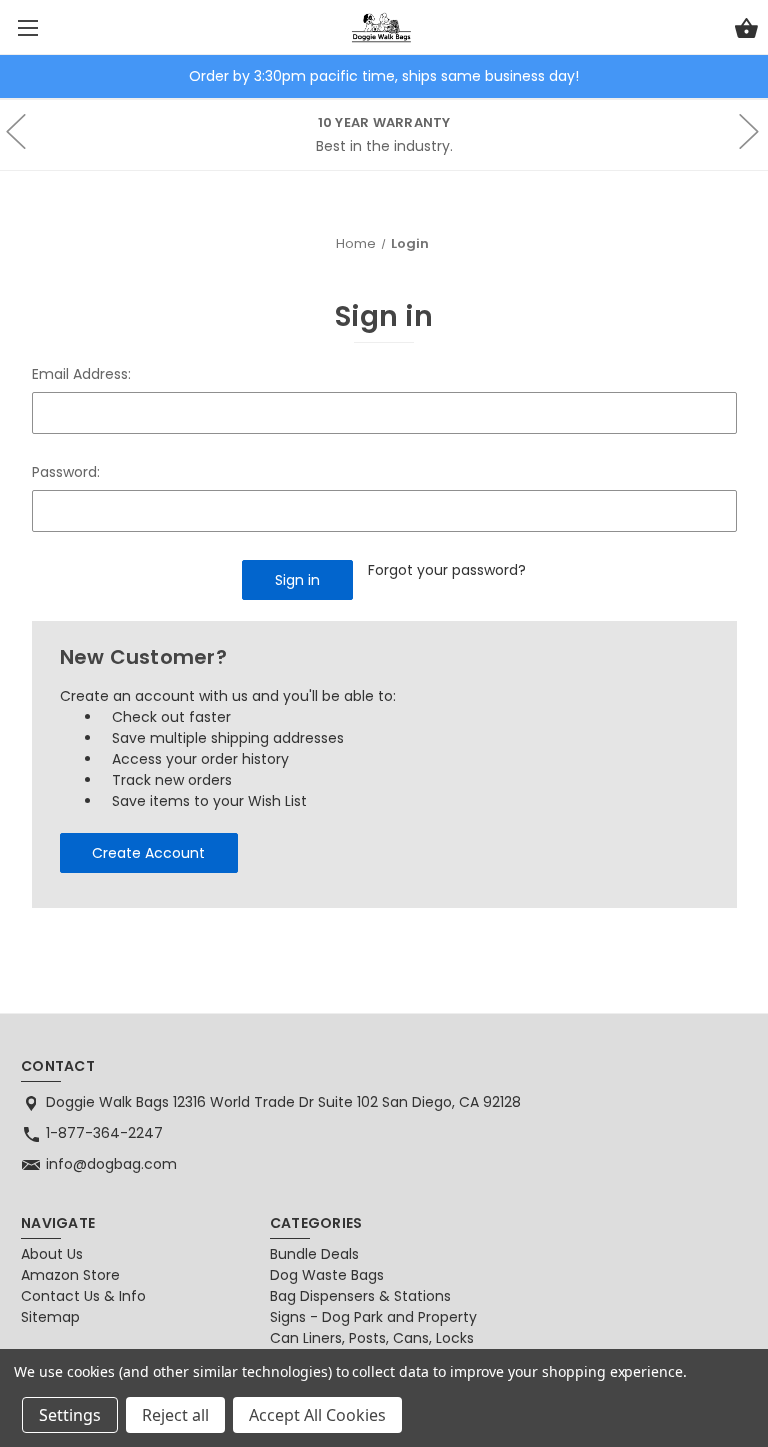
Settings (70, 1415)
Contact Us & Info (83, 1296)
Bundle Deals (314, 1254)
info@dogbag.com (111, 1164)
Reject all (175, 1415)
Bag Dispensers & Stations (360, 1296)
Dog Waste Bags (327, 1275)
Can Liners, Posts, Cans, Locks (372, 1338)
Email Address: (81, 374)
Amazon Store (70, 1275)
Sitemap (50, 1317)
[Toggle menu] (27, 27)
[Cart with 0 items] (746, 31)
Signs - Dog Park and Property (373, 1317)
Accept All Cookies (317, 1415)
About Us (52, 1254)
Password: (66, 472)
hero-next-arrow (748, 135)
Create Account (148, 853)
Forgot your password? (447, 570)
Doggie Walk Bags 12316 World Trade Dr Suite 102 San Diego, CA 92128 (283, 1102)
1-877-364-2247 (104, 1133)
